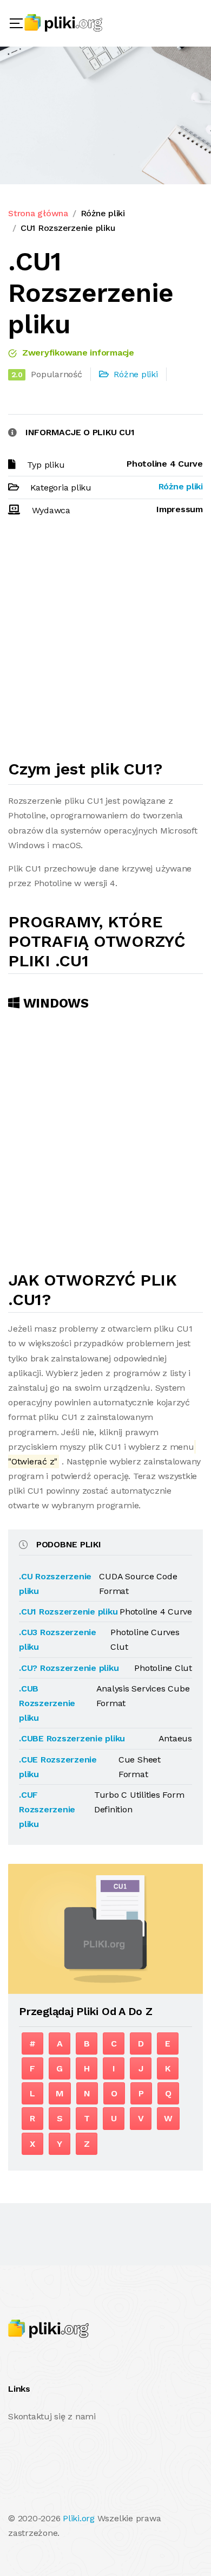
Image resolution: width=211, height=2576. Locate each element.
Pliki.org (79, 2518)
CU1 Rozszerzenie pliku (68, 228)
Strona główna (38, 213)
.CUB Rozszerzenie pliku (47, 1703)
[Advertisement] (105, 643)
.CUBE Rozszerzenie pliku (72, 1738)
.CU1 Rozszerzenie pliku (68, 1612)
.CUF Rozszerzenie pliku (47, 1809)
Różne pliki (103, 213)
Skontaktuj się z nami (52, 2416)
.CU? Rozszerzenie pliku (69, 1668)
